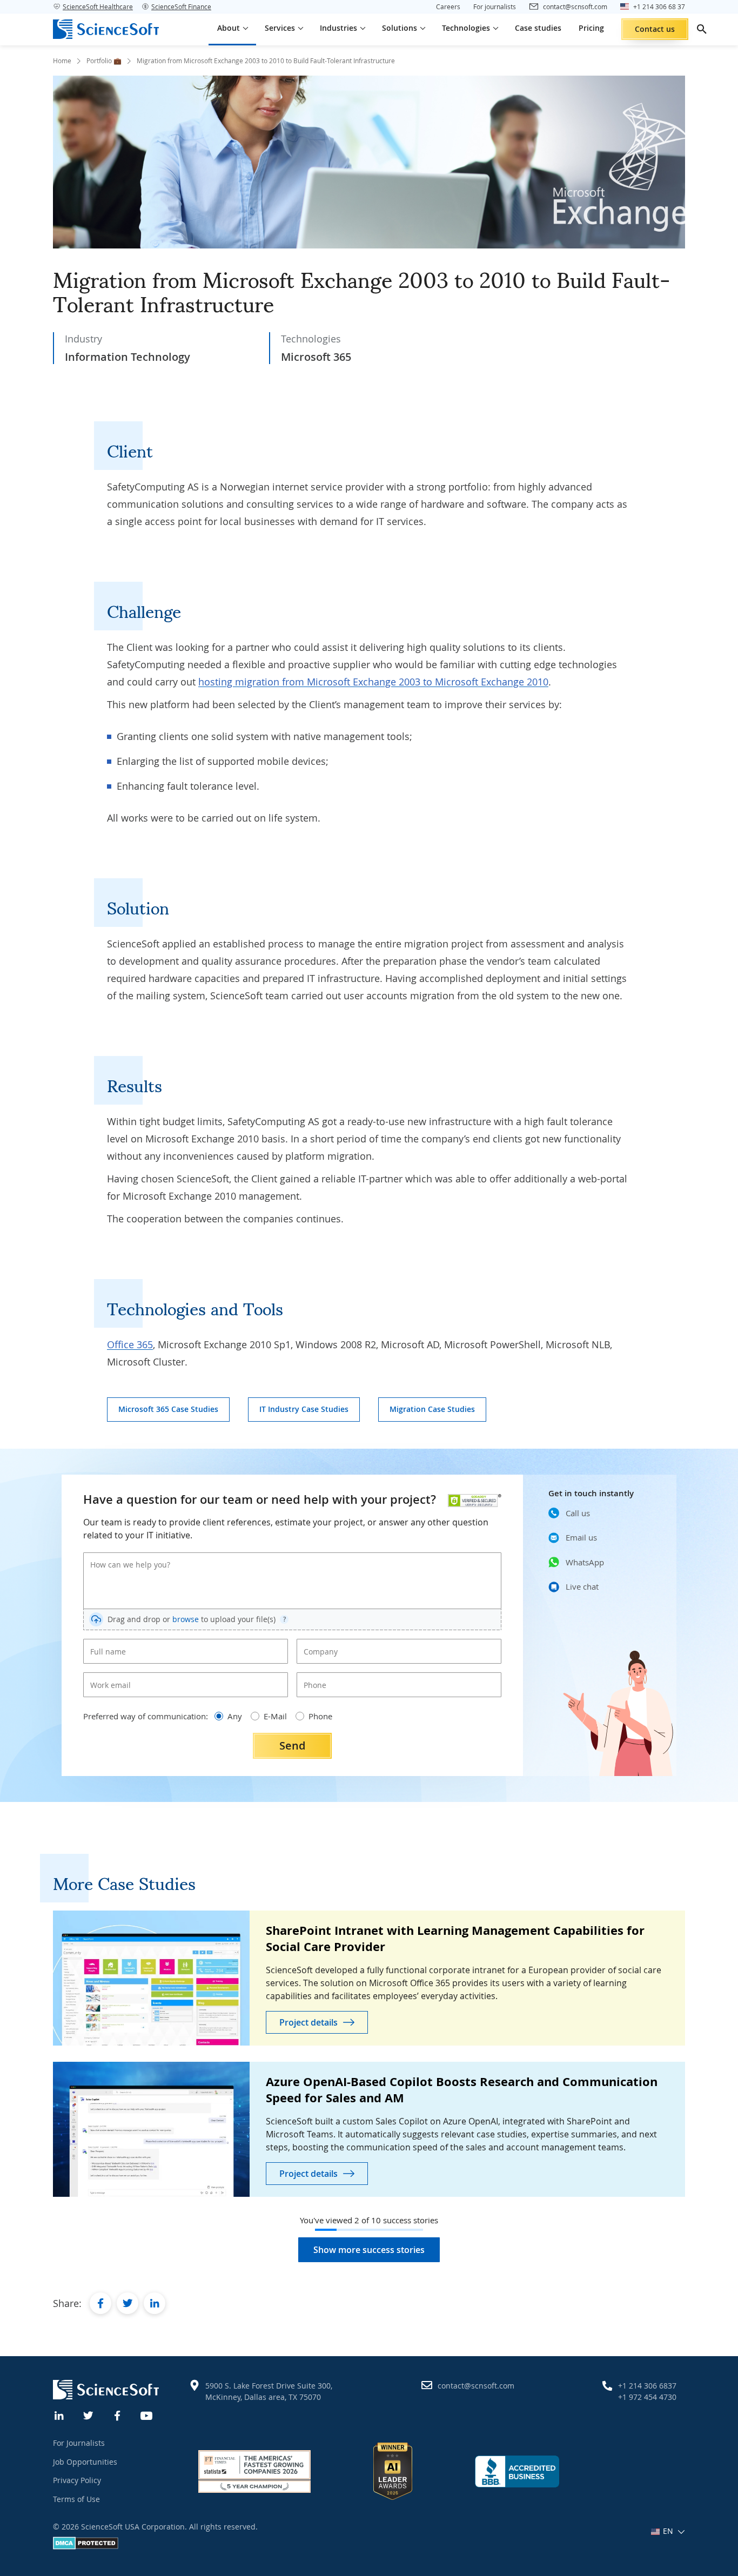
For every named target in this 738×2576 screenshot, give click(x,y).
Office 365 (130, 1344)
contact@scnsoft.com (476, 2386)
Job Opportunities (85, 2462)
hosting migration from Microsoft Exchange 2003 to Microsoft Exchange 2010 (373, 682)
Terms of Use (76, 2499)
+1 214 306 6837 (647, 2386)
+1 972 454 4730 (647, 2397)
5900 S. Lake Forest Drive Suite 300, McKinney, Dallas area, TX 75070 (269, 2391)
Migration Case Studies (432, 1409)
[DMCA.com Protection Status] (86, 2547)
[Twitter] (89, 2414)
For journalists (495, 6)
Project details (308, 2022)
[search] (702, 29)
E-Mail (275, 1716)
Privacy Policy (77, 2480)
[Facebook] (118, 2414)
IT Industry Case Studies (304, 1409)
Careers (448, 6)
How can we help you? (123, 1556)
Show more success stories (369, 2250)
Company (317, 1643)
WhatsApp (585, 1562)
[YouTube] (147, 2414)
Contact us (655, 29)
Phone (313, 1676)
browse (186, 1619)
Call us (578, 1513)
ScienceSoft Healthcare (98, 6)
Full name (104, 1643)
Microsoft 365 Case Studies (168, 1409)
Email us (581, 1537)
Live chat (582, 1586)
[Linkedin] (59, 2414)
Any (235, 1716)
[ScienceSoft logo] (106, 29)
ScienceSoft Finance (181, 6)
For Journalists (79, 2443)
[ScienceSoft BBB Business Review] (517, 2471)
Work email (107, 1676)
